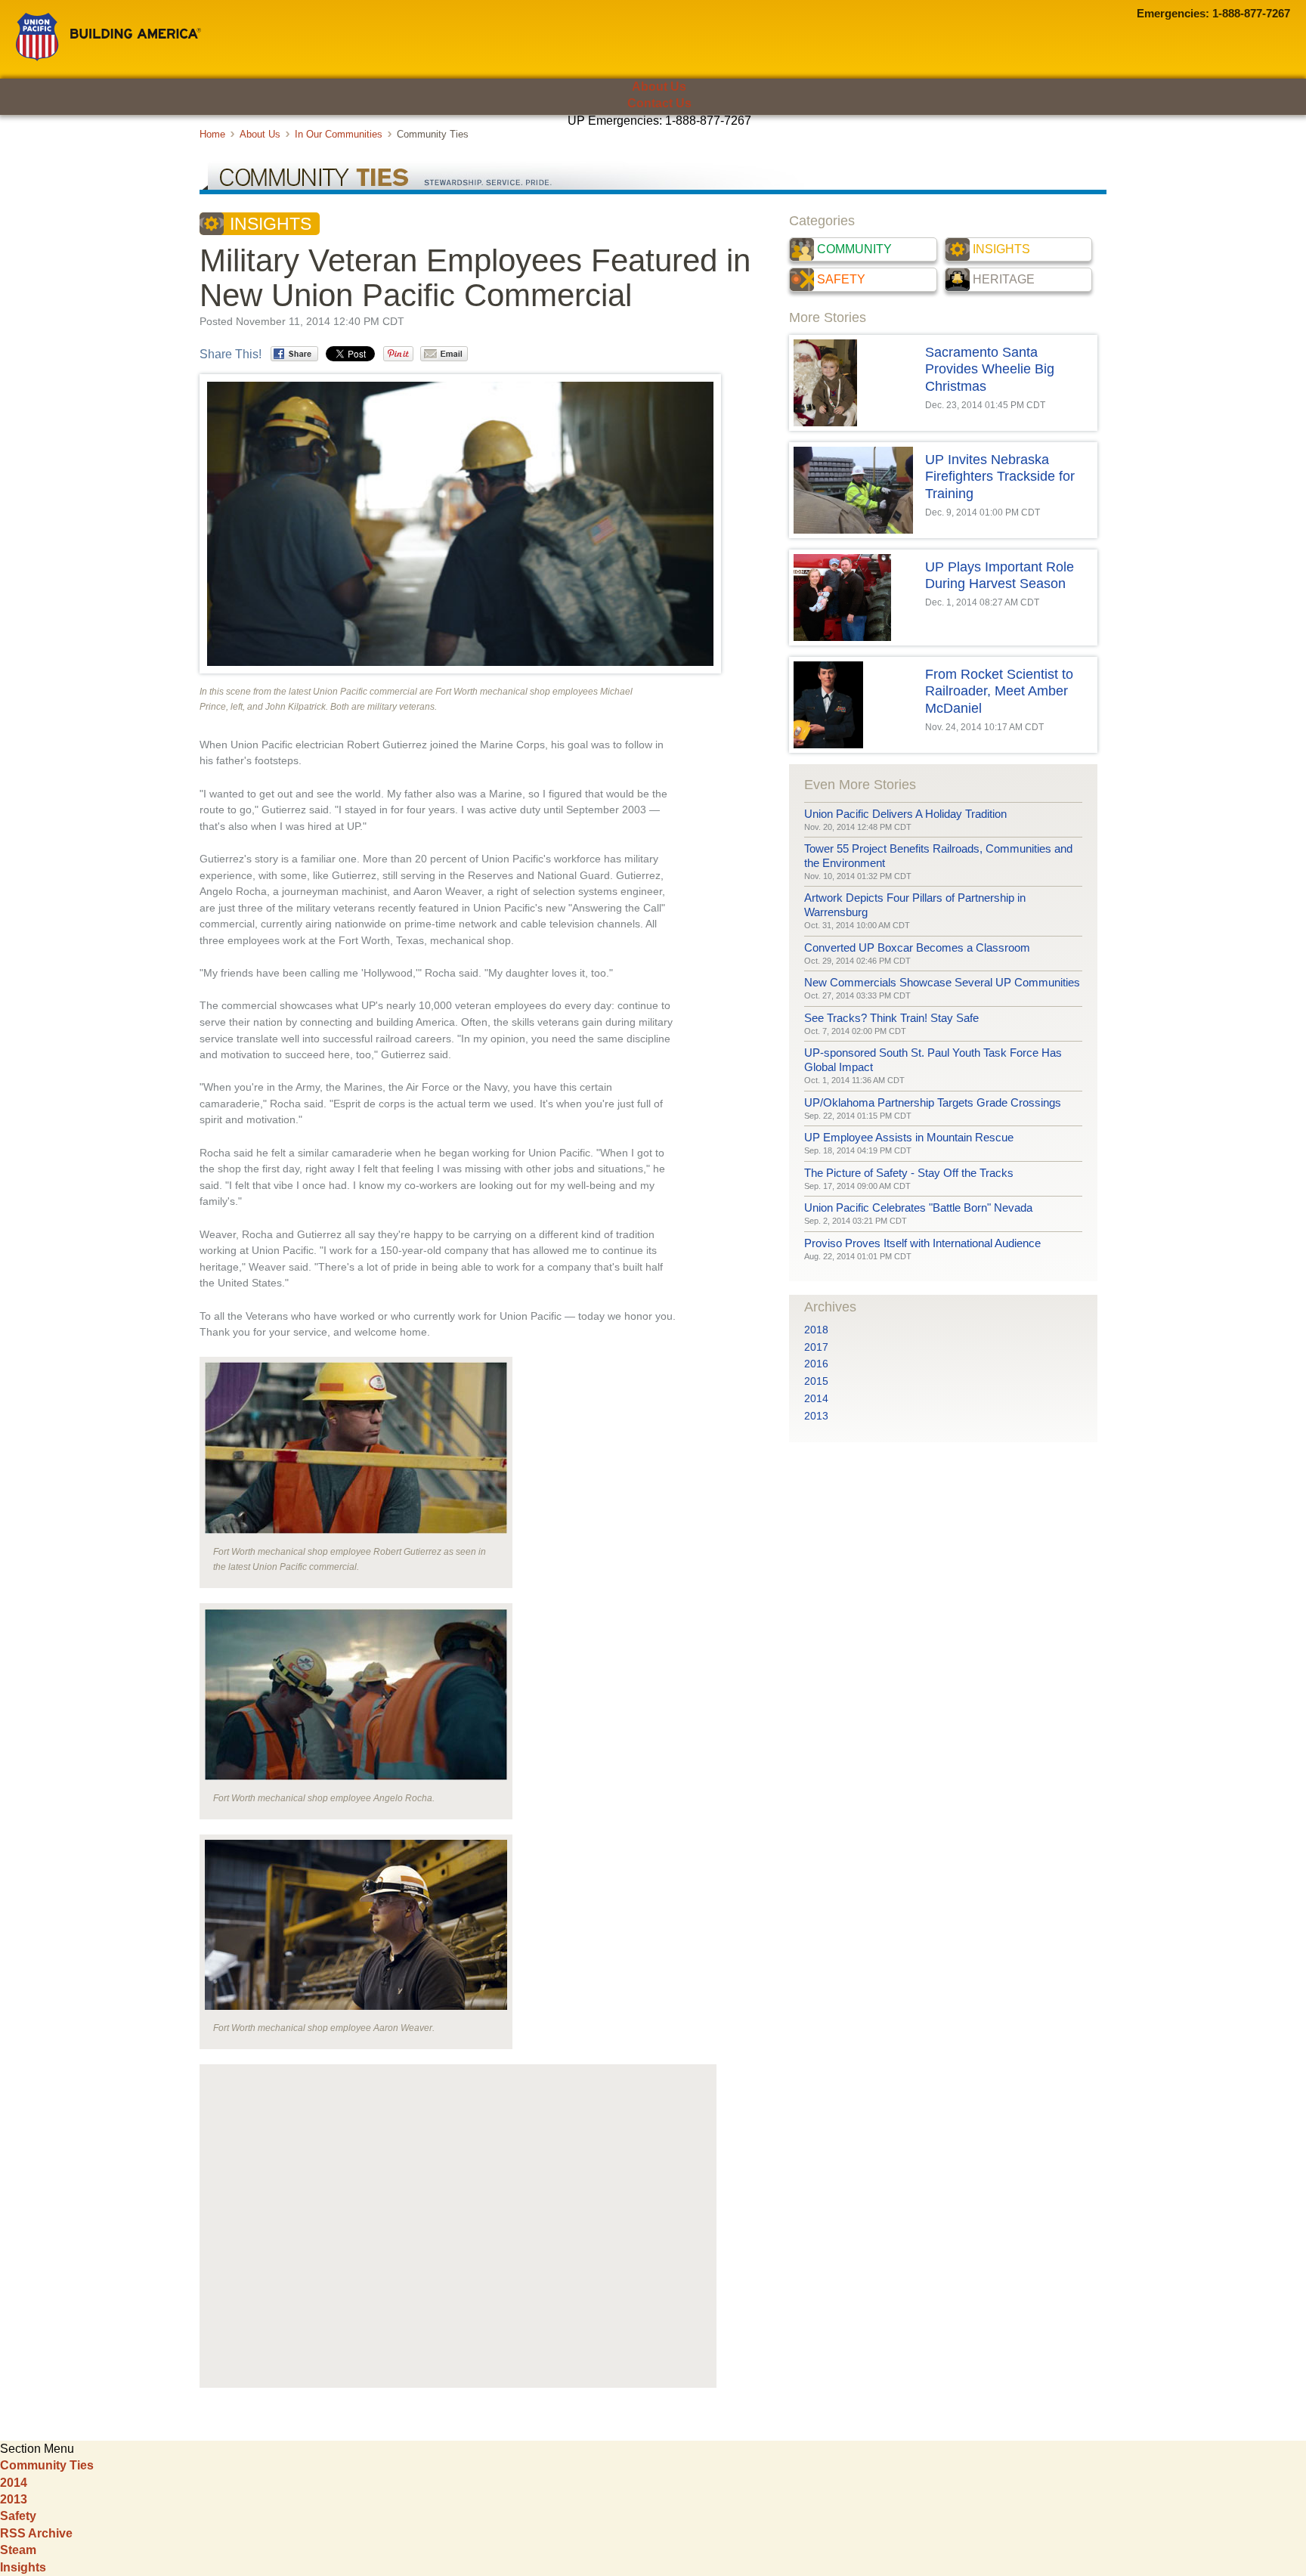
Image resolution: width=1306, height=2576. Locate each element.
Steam (18, 2550)
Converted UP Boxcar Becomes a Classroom (917, 947)
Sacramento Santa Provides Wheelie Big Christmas (990, 369)
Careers (1129, 147)
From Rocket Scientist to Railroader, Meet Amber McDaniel (999, 691)
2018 (816, 1330)
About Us (659, 87)
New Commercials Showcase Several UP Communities (942, 982)
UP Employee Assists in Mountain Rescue (909, 1137)
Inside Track (653, 173)
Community (854, 249)
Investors (805, 147)
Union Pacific (108, 37)
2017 (816, 1347)
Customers (120, 147)
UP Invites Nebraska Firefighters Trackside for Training (1000, 477)
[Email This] (444, 354)
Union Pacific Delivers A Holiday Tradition (905, 814)
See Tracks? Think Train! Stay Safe (891, 1018)
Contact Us (659, 103)
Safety (841, 279)
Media (949, 147)
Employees (300, 147)
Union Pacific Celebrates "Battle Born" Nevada (918, 1207)
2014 (816, 1399)
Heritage (1004, 279)
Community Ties (47, 2465)
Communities (480, 147)
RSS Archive (36, 2533)
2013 (816, 1416)
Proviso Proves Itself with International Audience (922, 1243)
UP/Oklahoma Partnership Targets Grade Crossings (933, 1102)
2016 (816, 1364)
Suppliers (661, 147)
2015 (816, 1381)
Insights (271, 224)
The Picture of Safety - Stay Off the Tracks (909, 1173)
